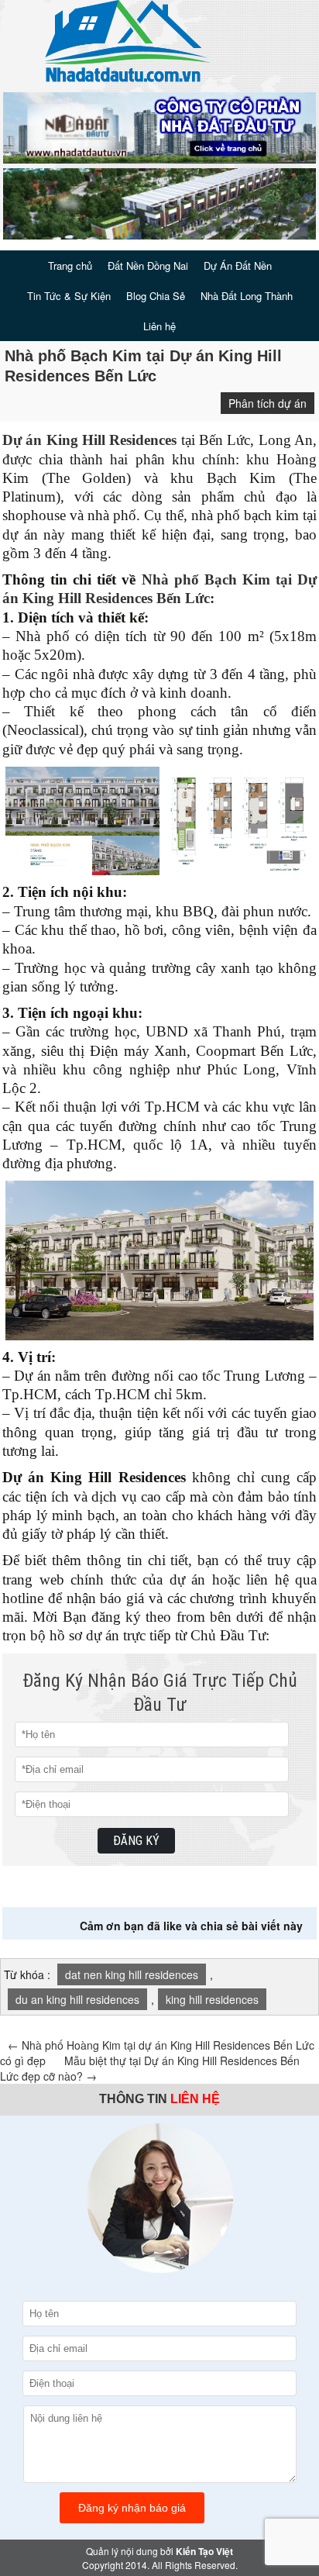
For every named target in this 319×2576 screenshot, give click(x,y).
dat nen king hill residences (132, 1974)
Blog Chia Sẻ (156, 296)
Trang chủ (70, 266)
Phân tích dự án (268, 403)
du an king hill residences (77, 1999)
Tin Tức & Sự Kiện (69, 296)
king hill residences (212, 1999)
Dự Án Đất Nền (238, 266)
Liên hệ (159, 326)
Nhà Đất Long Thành (247, 296)
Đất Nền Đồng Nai (148, 266)
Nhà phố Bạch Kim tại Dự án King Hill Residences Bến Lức (143, 366)
